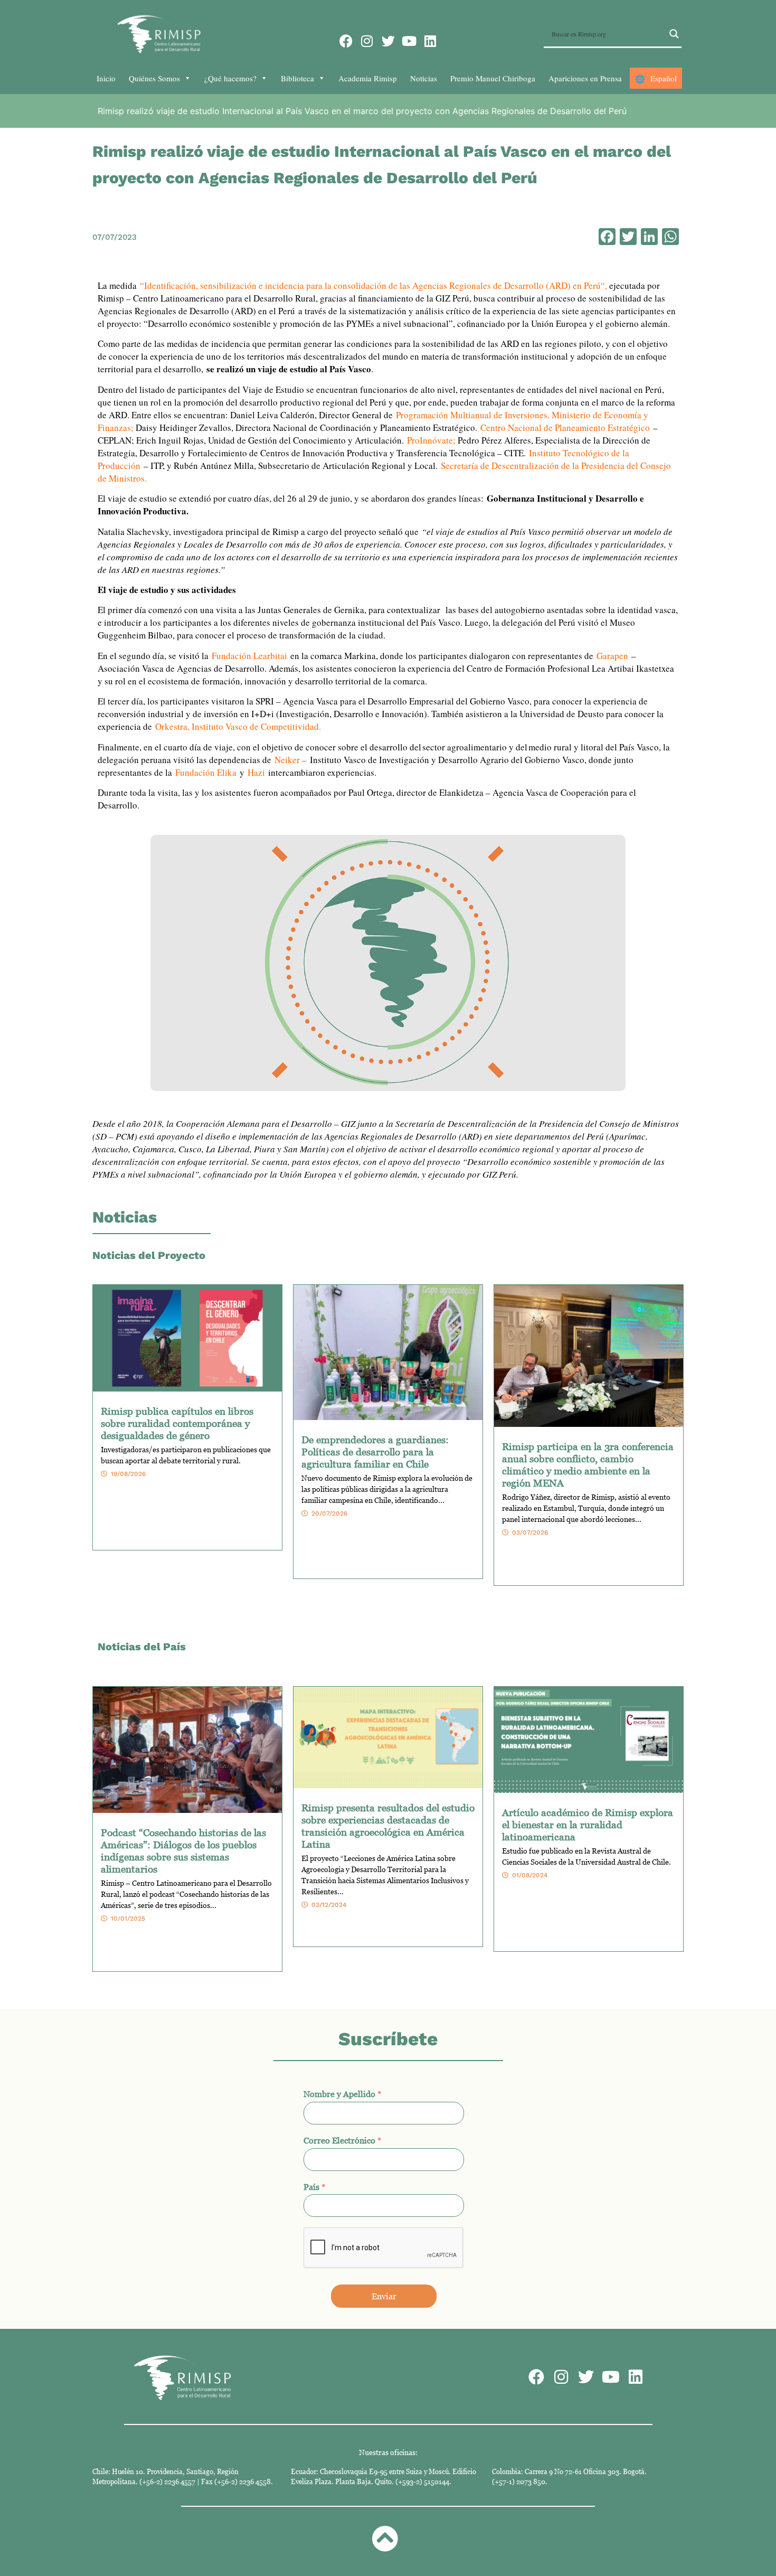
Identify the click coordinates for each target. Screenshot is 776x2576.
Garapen (612, 656)
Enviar (384, 2296)
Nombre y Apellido (343, 2094)
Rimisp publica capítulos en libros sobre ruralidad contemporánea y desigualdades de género (177, 1423)
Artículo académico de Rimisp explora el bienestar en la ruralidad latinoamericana (588, 1824)
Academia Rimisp (368, 78)
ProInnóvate (430, 440)
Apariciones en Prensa (585, 78)
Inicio (106, 78)
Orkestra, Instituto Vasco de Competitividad (237, 726)
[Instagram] (367, 41)
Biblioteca (297, 78)
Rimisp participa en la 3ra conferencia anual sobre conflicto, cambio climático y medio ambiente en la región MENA (588, 1464)
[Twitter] (388, 41)
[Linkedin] (430, 41)
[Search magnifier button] (674, 34)
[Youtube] (409, 41)
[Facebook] (346, 41)
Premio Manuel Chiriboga (493, 78)
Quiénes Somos (154, 78)
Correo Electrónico (343, 2140)
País (315, 2187)
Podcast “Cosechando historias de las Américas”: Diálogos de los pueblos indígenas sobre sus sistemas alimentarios (183, 1850)
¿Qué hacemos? (230, 78)
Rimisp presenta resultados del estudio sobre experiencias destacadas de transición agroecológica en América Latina (388, 1826)
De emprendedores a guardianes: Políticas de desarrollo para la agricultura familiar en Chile (375, 1451)
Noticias (424, 78)
